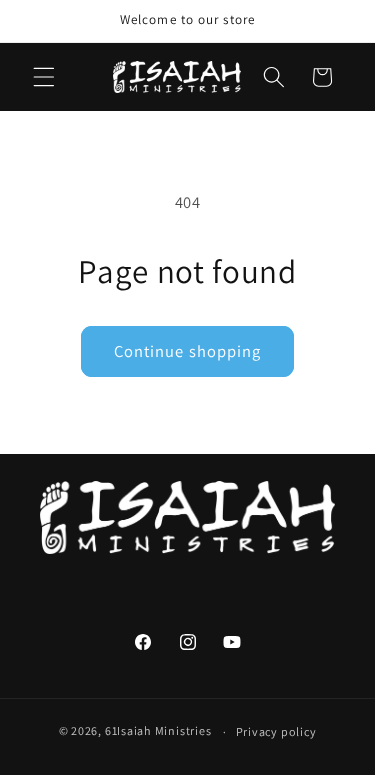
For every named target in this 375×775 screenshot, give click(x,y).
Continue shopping (188, 351)
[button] (44, 77)
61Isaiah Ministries (158, 731)
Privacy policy (276, 731)
